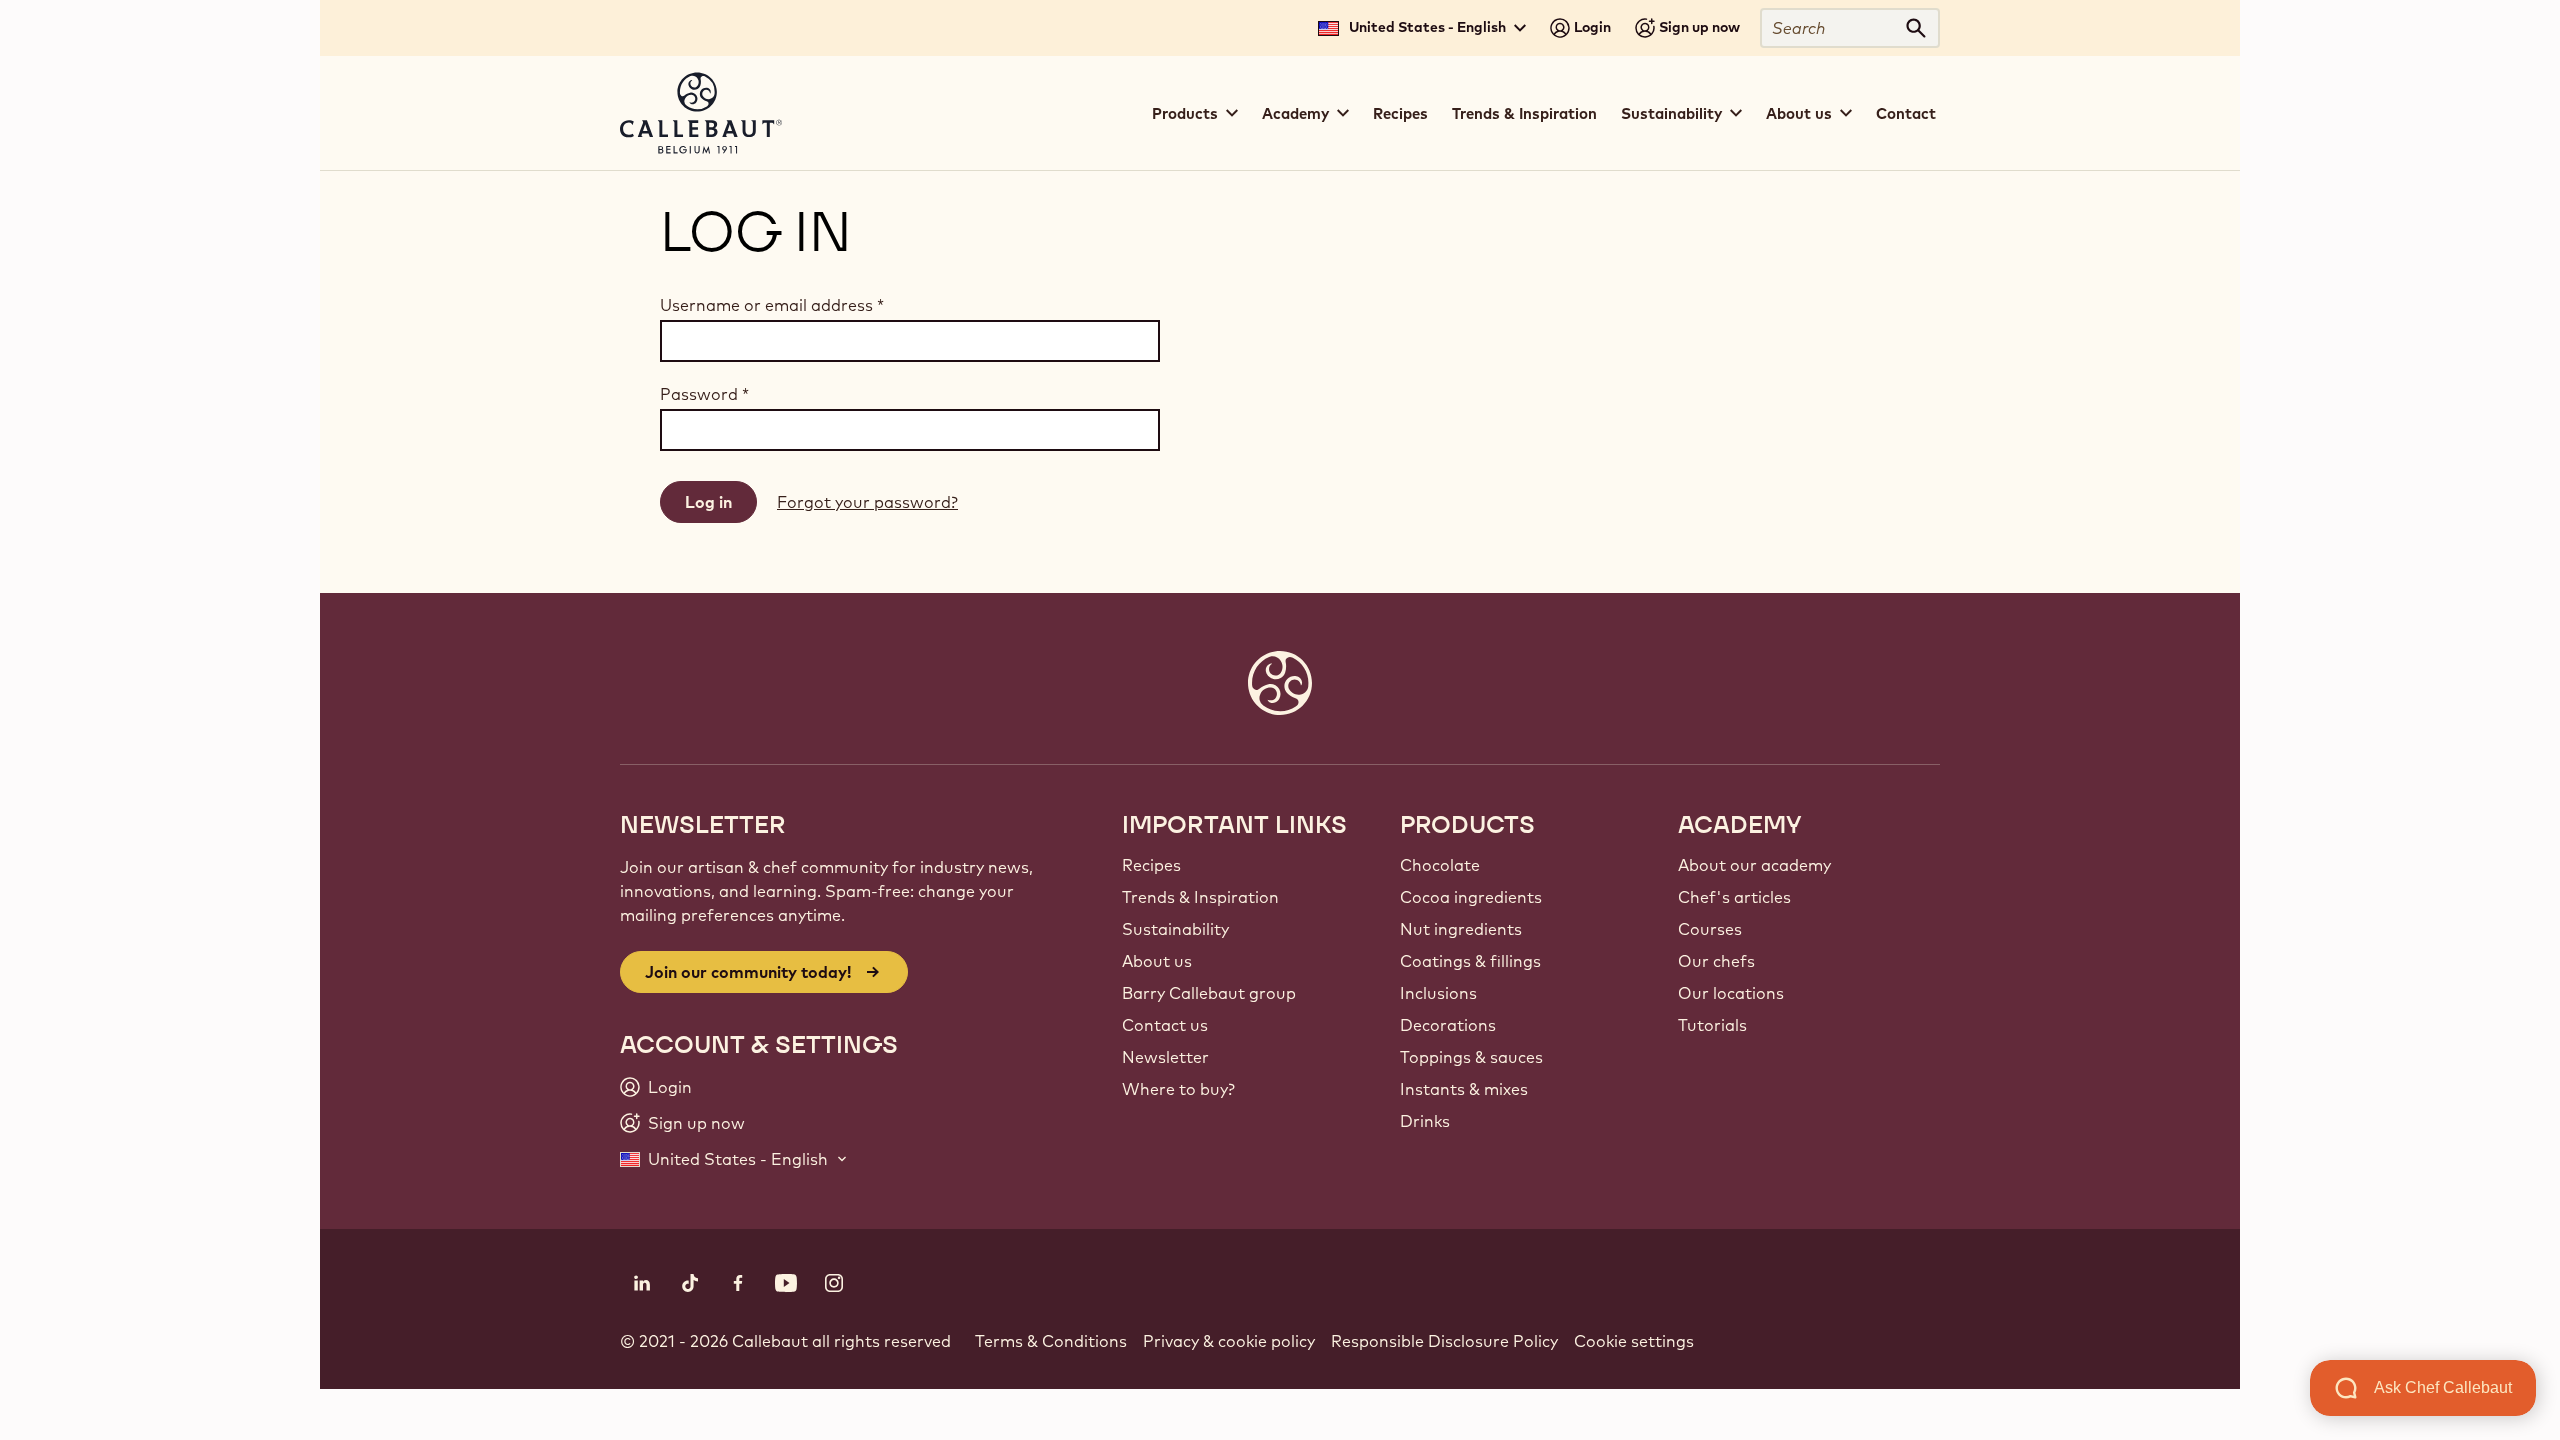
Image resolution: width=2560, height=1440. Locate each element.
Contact (1906, 113)
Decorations (1448, 1025)
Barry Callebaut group (1209, 993)
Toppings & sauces (1471, 1057)
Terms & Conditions (1051, 1341)
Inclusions (1438, 993)
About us (1157, 961)
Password (704, 394)
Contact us (1165, 1025)
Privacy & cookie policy (1229, 1341)
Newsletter (1165, 1057)
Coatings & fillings (1470, 961)
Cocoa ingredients (1471, 897)
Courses (1710, 929)
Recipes (1400, 113)
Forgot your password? (867, 502)
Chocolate (1440, 865)
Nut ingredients (1461, 929)
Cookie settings (1634, 1341)
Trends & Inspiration (1524, 113)
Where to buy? (1178, 1089)
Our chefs (1716, 961)
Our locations (1731, 993)
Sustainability (1175, 929)
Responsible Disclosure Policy (1444, 1341)
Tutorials (1712, 1025)
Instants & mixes (1464, 1089)
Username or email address (772, 305)
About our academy (1754, 865)
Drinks (1425, 1121)
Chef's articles (1734, 897)
